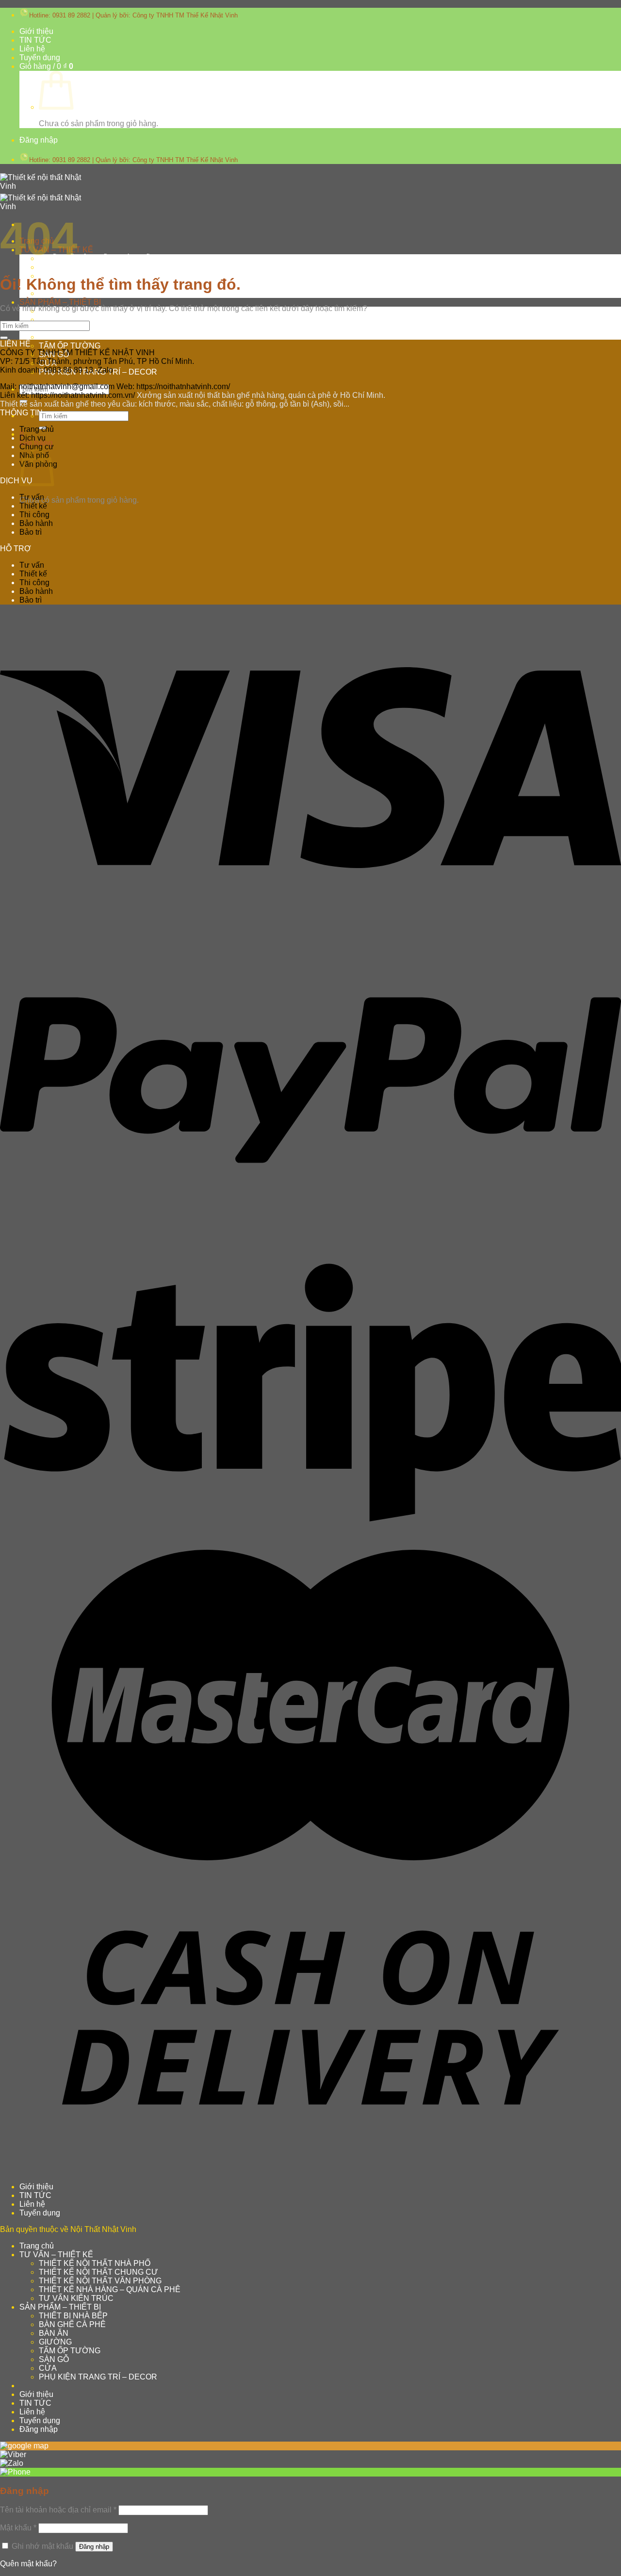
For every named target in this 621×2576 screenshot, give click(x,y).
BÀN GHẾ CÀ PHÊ (72, 320)
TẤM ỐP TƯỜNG (70, 346)
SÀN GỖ (54, 2359)
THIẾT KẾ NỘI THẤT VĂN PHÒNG (100, 2281)
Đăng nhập (94, 2547)
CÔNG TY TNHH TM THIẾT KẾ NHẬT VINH (77, 353)
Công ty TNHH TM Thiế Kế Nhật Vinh (185, 15)
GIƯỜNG (55, 337)
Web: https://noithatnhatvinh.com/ (173, 386)
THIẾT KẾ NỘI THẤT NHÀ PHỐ (95, 258)
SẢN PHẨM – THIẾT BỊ (60, 302)
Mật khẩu (18, 2528)
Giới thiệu (36, 31)
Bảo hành (36, 523)
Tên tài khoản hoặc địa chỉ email (58, 2510)
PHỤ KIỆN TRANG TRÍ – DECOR (98, 2377)
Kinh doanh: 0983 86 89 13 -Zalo (57, 370)
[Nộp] (23, 401)
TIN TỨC (35, 40)
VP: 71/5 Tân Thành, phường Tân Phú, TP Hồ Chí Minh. (97, 361)
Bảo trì (31, 532)
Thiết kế (33, 506)
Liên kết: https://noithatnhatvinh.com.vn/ (67, 395)
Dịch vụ (33, 438)
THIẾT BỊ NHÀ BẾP (73, 2316)
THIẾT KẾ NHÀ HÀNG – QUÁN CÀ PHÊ (110, 2289)
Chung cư (37, 447)
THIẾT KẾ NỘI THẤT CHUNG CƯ (98, 267)
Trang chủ (37, 429)
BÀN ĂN (54, 2333)
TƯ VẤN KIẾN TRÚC (76, 2298)
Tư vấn (32, 497)
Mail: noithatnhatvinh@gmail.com (57, 386)
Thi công (34, 515)
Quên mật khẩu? (28, 2564)
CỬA (48, 2368)
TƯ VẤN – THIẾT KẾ (56, 2255)
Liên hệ (32, 49)
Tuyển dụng (40, 57)
